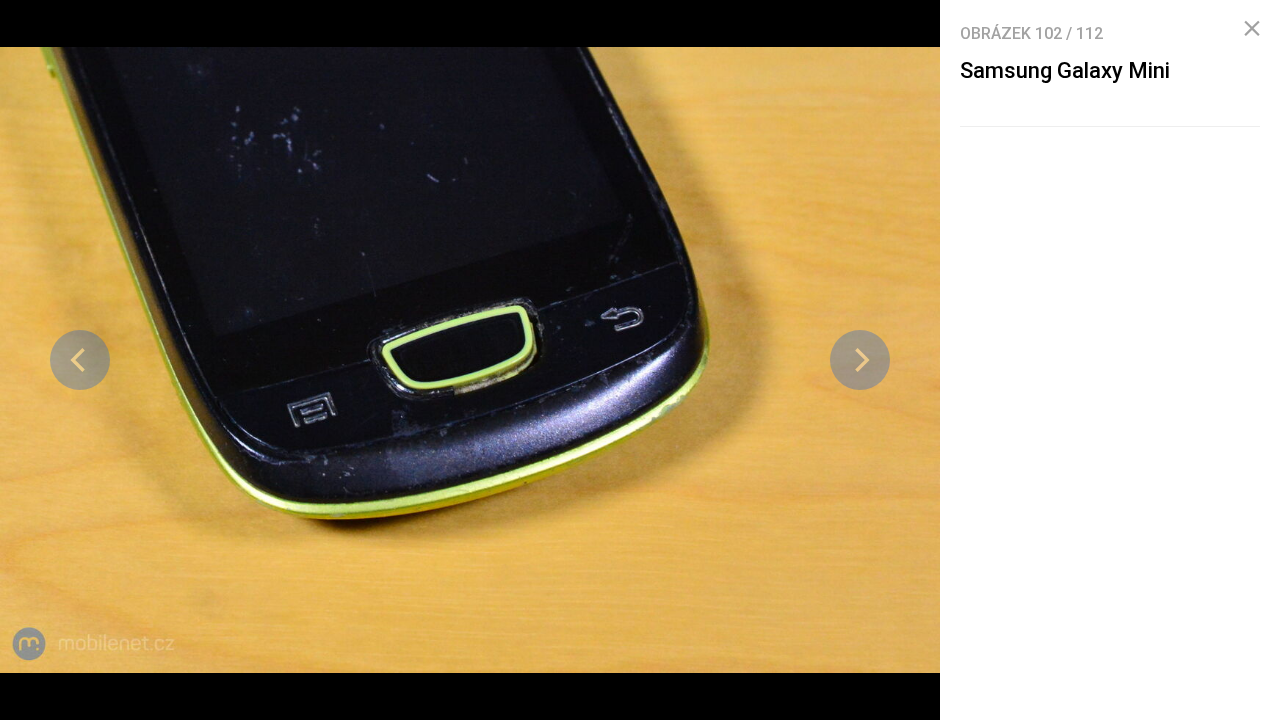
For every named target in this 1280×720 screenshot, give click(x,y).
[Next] (860, 360)
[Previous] (80, 360)
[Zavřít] (1252, 29)
